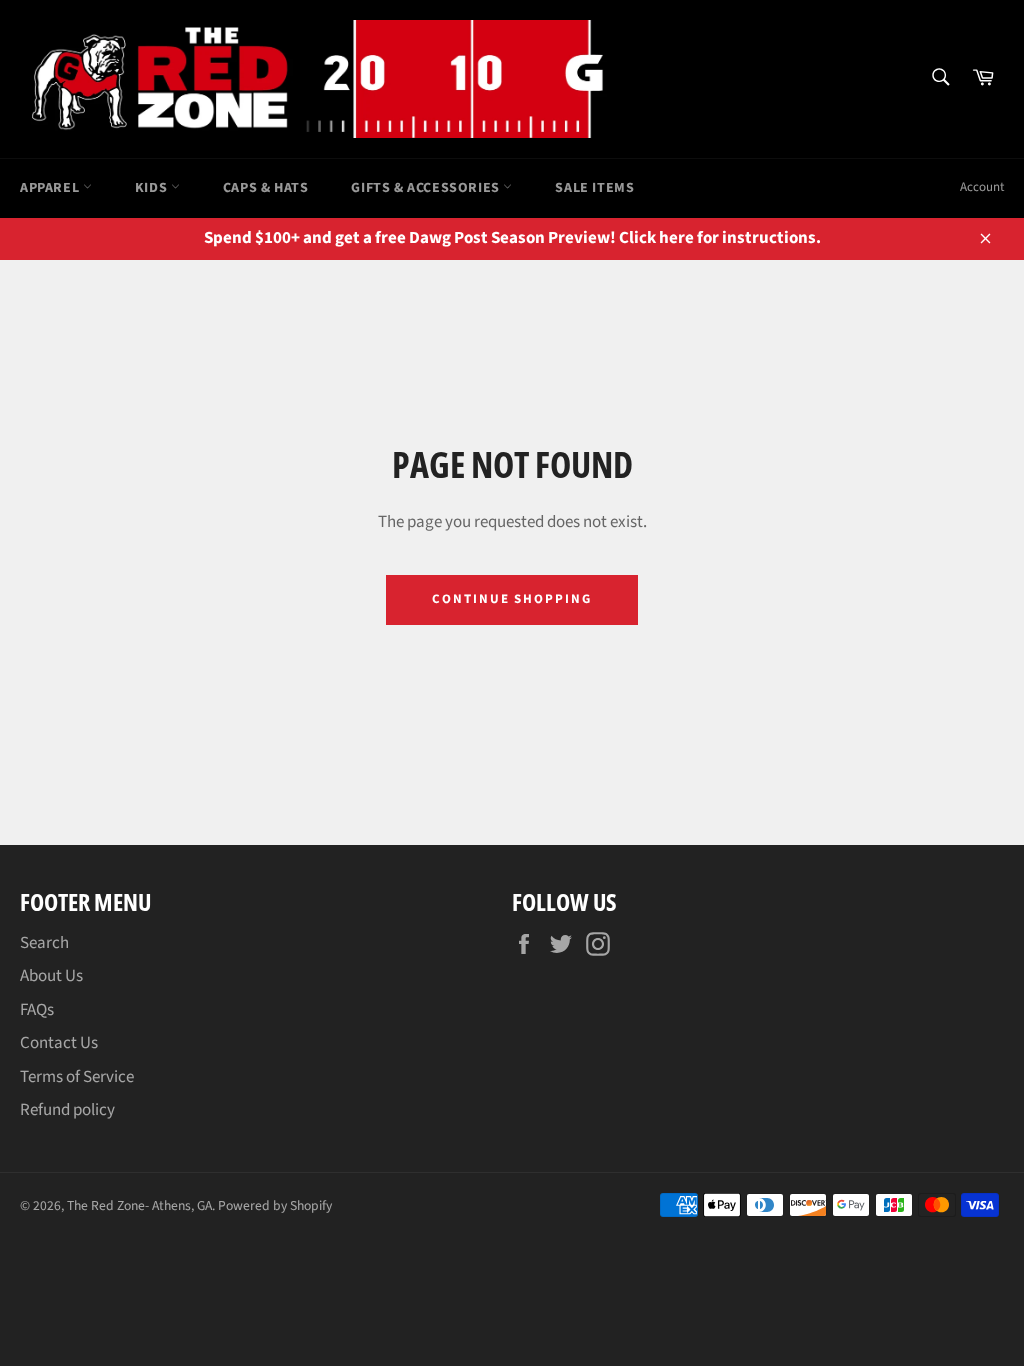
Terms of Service (77, 1077)
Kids (153, 188)
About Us (51, 976)
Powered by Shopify (275, 1205)
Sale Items (594, 188)
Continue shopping (512, 599)
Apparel (51, 188)
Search (44, 943)
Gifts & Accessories (427, 188)
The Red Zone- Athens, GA (139, 1205)
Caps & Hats (266, 188)
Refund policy (67, 1110)
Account (982, 187)
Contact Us (59, 1043)
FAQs (37, 1010)
